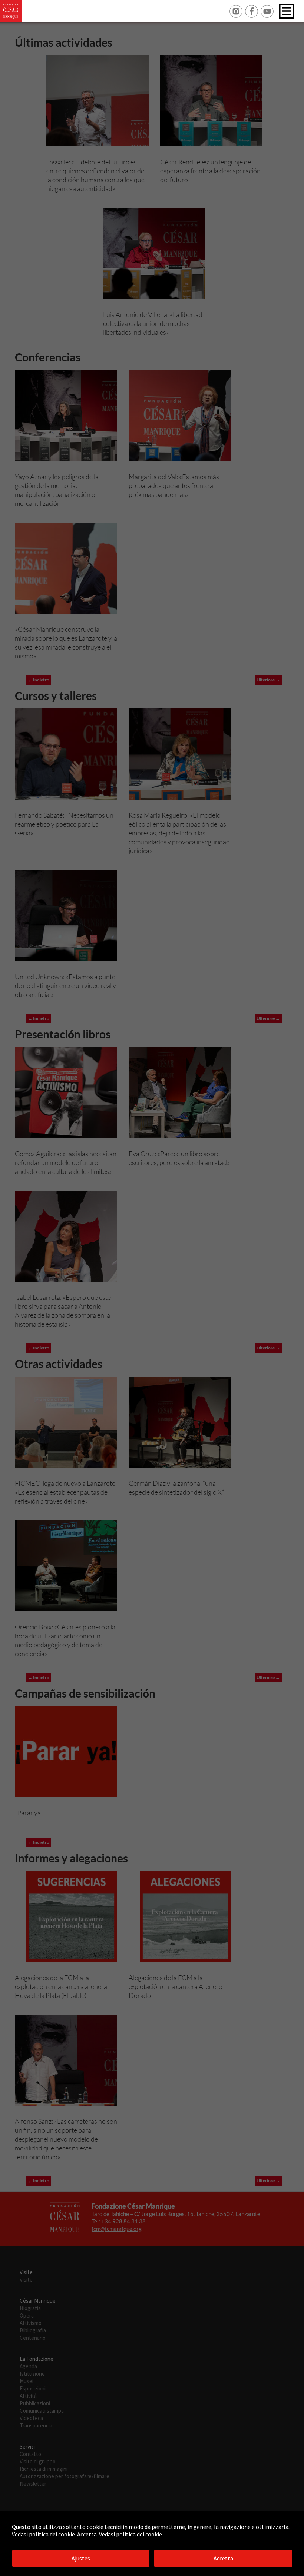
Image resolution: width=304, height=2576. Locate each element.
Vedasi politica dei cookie (130, 2534)
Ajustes (81, 2558)
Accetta (223, 2558)
